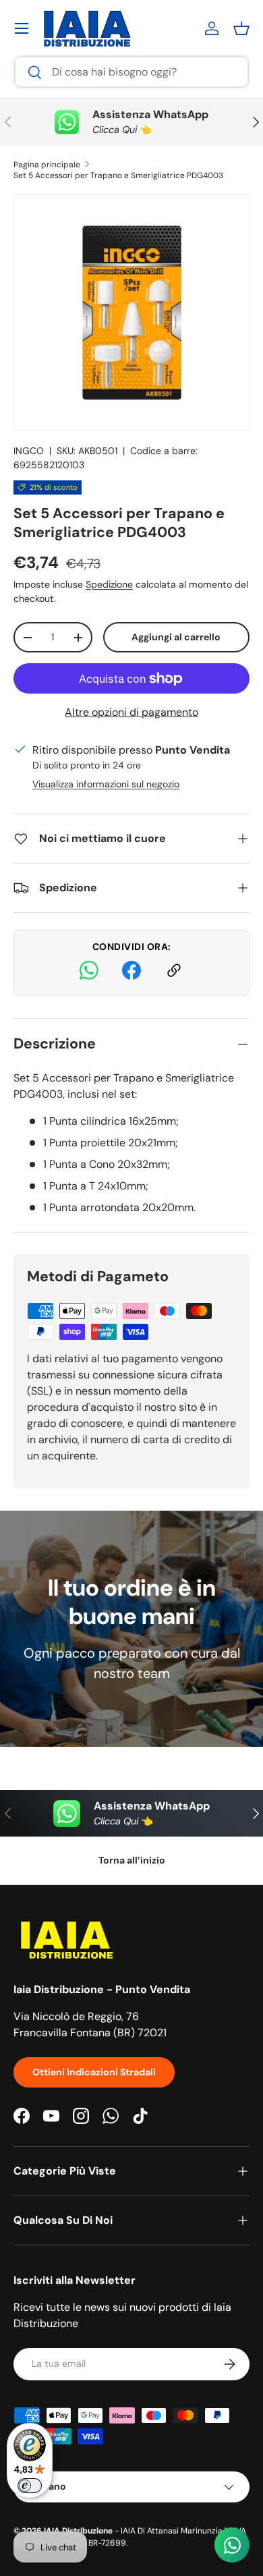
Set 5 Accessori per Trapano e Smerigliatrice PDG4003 (118, 175)
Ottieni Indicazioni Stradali (94, 2072)
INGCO (29, 451)
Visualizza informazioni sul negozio (106, 784)
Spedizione (109, 584)
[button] (241, 28)
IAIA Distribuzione (78, 2531)
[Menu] (22, 28)
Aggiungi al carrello (176, 637)
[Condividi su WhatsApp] (89, 973)
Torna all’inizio (132, 1860)
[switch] (30, 2486)
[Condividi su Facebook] (131, 973)
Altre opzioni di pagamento (131, 712)
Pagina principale (47, 165)
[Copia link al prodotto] (174, 973)
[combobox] (131, 72)
